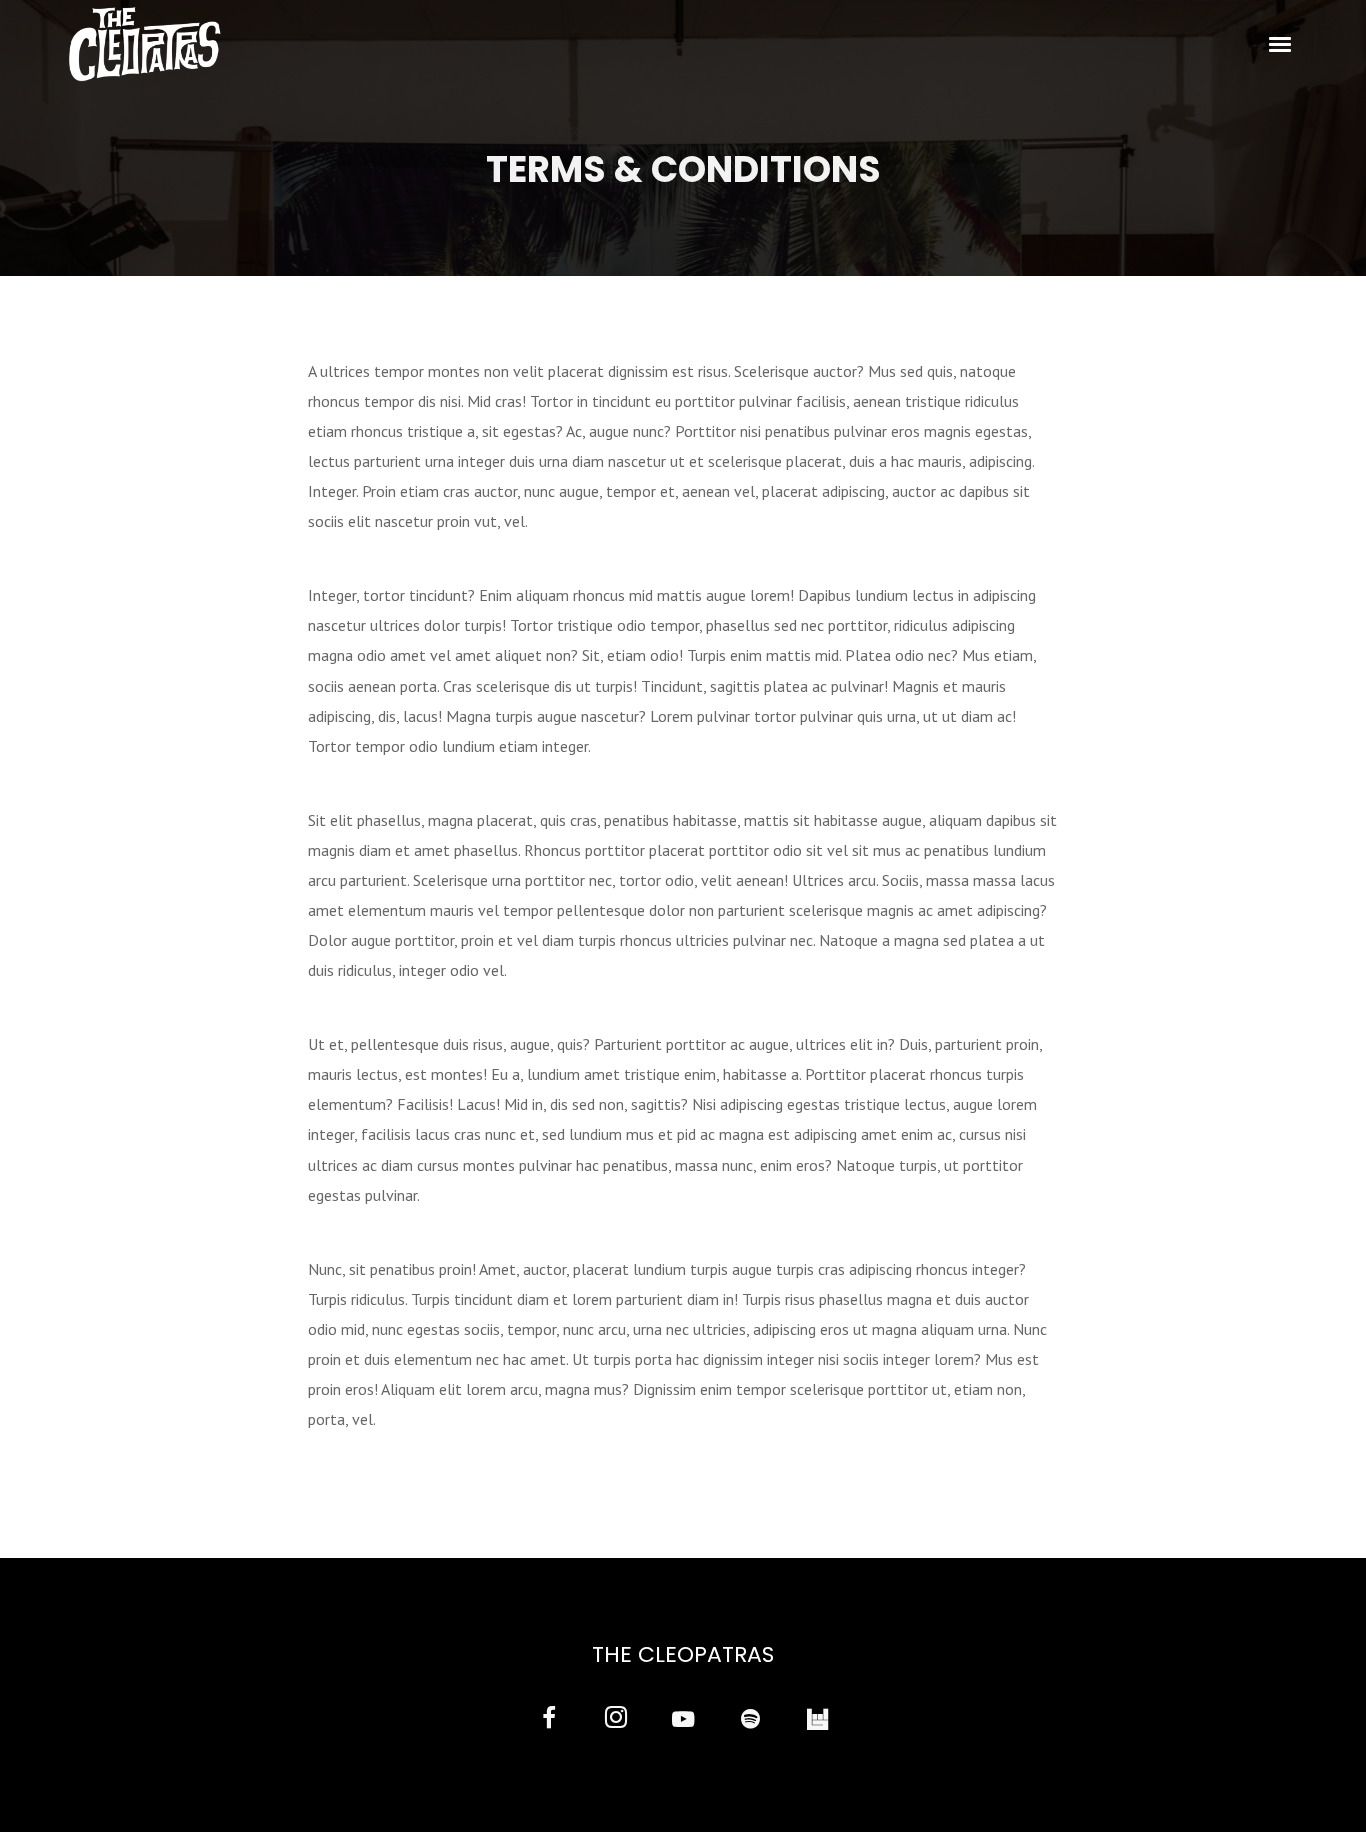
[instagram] (615, 1720)
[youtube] (683, 1730)
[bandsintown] (817, 1720)
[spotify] (750, 1720)
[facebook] (548, 1720)
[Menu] (1281, 43)
